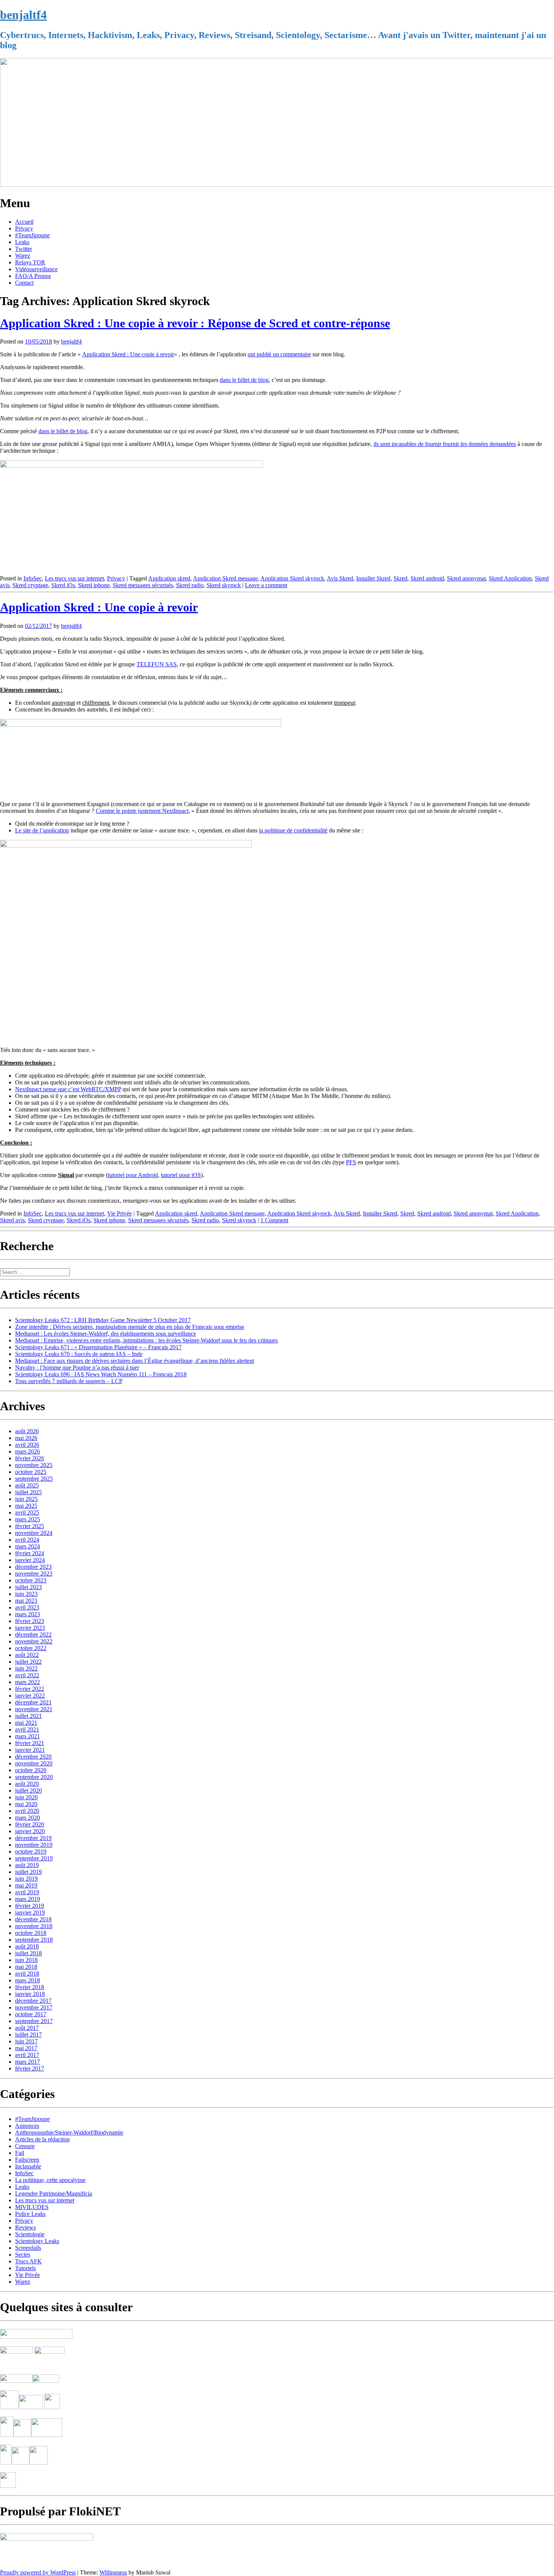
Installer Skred (373, 578)
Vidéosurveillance (36, 269)
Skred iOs (63, 585)
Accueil (24, 222)
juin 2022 (26, 1668)
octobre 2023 (31, 1580)
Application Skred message (225, 578)
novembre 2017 (34, 2007)
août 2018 (27, 1946)
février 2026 (30, 1458)
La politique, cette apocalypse (50, 2180)
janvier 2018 (30, 1994)
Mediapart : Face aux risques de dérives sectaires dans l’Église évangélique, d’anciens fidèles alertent (135, 1361)
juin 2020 (26, 1797)
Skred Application (510, 578)
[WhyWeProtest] (31, 2407)
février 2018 (30, 1987)
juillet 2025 (28, 1492)
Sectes (23, 2255)
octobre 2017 (31, 2014)
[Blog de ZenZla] (46, 2381)
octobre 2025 (31, 1472)
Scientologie (30, 2234)
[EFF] (52, 2407)
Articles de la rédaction (42, 2139)
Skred (400, 578)
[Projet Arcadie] (47, 2435)
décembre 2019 (33, 1838)
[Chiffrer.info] (21, 2462)
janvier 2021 (30, 1750)
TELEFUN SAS (157, 664)
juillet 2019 (28, 1872)
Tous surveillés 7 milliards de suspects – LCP (69, 1381)
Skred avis (12, 1220)
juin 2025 (26, 1499)
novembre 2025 (34, 1465)
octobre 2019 (31, 1851)
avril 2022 (27, 1675)
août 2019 (27, 1865)
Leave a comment (266, 585)
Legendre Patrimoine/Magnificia (54, 2193)
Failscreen (27, 2160)
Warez (23, 256)
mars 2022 (28, 1682)
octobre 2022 (31, 1648)
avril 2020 (27, 1811)
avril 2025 (27, 1512)
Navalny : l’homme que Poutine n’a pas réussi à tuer (77, 1367)
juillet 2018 (28, 1953)
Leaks (22, 242)
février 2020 (30, 1824)
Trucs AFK (28, 2261)
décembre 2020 (33, 1757)
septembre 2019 (34, 1858)
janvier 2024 (30, 1560)
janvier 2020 (30, 1831)
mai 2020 (26, 1804)
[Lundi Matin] (16, 2352)
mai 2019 (26, 1885)
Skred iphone (94, 585)
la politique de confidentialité (293, 830)
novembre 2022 (34, 1641)
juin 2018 (26, 1960)
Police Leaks (30, 2214)
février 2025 (30, 1526)
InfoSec (33, 578)
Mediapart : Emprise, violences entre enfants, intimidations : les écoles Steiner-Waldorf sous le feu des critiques (146, 1340)
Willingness (113, 2572)
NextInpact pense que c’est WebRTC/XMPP (68, 1089)
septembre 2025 (34, 1479)
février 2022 (30, 1689)
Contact (24, 283)
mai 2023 (26, 1601)
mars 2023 (28, 1614)
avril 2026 (27, 1445)
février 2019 (30, 1906)
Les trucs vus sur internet (74, 578)
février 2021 (30, 1743)
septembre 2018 (34, 1940)
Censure (25, 2146)
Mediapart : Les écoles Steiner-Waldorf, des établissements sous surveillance (106, 1334)
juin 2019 (26, 1879)
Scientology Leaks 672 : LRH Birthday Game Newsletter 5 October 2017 (103, 1320)
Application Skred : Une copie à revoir (128, 354)
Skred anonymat (466, 578)
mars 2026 (28, 1451)
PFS (351, 1162)
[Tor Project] (7, 2435)
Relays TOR (30, 262)
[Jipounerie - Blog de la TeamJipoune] (49, 2352)
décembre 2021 (33, 1702)
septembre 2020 (34, 1777)
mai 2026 (26, 1438)
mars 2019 (28, 1899)
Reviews (25, 2227)
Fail (20, 2153)
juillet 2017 (28, 2035)
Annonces (27, 2126)
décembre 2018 (33, 1919)
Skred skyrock (224, 585)
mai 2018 (26, 1967)
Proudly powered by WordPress (38, 2572)
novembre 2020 (34, 1763)
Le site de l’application (42, 830)
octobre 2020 (31, 1770)
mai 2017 (26, 2048)
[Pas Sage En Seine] (6, 2462)
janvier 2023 (30, 1628)
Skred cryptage (30, 585)
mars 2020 (28, 1818)
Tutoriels (25, 2268)
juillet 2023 (28, 1587)
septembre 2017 (34, 2021)
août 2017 (27, 2028)
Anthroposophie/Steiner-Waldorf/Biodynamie (69, 2132)
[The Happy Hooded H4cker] (22, 2435)
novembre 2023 (34, 1574)
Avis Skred (340, 578)
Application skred (169, 578)
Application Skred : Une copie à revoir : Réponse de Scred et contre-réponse (195, 323)
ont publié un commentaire (279, 354)
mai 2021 (26, 1723)
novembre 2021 (34, 1709)
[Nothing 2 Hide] (8, 2486)
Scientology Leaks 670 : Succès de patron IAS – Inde (79, 1354)
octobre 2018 (31, 1933)
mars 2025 (28, 1519)
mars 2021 (28, 1736)
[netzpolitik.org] (36, 2337)
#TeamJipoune (32, 235)
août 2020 (27, 1784)
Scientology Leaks (37, 2241)
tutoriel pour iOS (181, 1175)
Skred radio (190, 585)
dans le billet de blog (244, 380)
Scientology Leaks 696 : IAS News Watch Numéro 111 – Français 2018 (101, 1374)
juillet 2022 (28, 1662)
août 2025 (27, 1485)
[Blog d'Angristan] (16, 2381)
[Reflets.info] (50, 2365)
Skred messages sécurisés (143, 585)
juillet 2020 (28, 1790)
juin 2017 (26, 2041)
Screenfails (28, 2248)
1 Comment (274, 1220)
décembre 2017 (33, 2001)
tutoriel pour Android (133, 1175)
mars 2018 (28, 1980)
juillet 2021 (28, 1716)
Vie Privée (119, 1213)
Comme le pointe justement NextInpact (142, 811)
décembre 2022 (33, 1635)
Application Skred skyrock (292, 578)
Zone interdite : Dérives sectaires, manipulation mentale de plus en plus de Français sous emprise (130, 1327)
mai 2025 (26, 1506)
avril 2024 (27, 1540)
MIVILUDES (32, 2207)
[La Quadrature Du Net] (39, 2462)
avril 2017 (27, 2055)
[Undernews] (17, 2365)
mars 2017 (28, 2062)
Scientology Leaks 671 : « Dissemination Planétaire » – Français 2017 (98, 1347)
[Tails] (9, 2407)
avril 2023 (27, 1607)
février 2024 (30, 1553)
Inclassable (28, 2166)
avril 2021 (27, 1729)
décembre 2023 (33, 1567)
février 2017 (30, 2068)
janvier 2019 (30, 1913)
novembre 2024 (34, 1533)
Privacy (24, 228)
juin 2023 (26, 1594)
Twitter (24, 249)
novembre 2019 (34, 1845)
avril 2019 (27, 1892)
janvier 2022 (30, 1696)
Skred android (427, 578)
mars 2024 (28, 1546)
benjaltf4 (23, 15)
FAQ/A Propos (33, 276)
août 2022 (27, 1655)
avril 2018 (27, 1974)
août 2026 (27, 1431)
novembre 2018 (34, 1926)
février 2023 (30, 1621)
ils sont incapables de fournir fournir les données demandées (445, 444)
